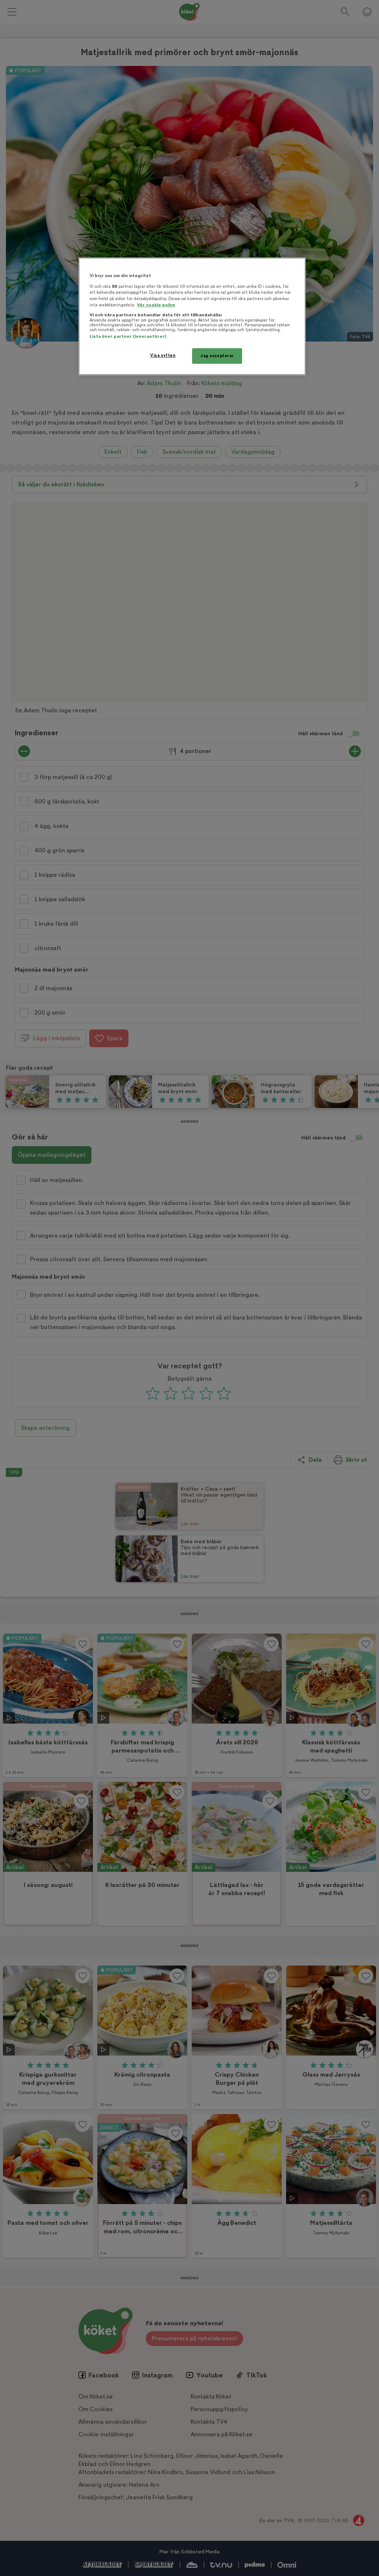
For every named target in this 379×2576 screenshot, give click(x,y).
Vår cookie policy (156, 305)
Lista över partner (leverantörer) (128, 337)
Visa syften (163, 355)
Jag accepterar (217, 356)
